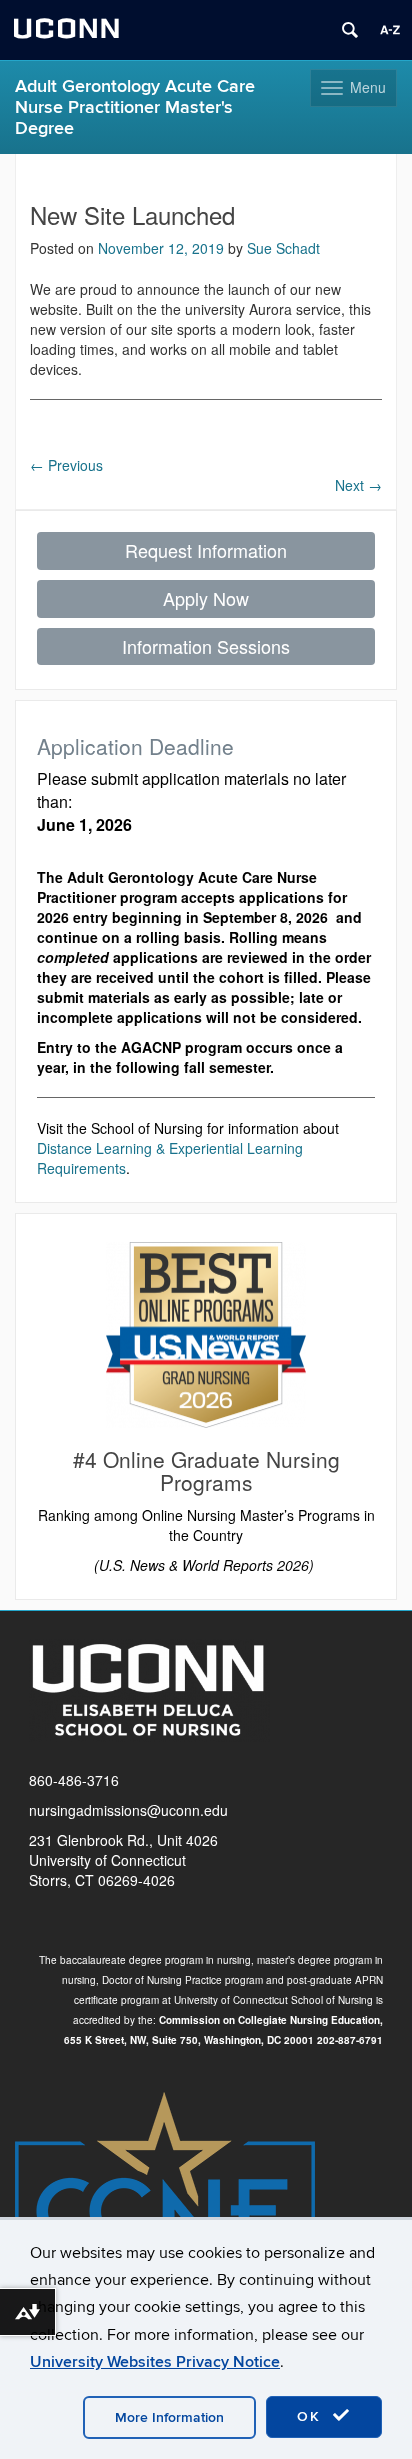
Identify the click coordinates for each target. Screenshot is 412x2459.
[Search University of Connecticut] (350, 30)
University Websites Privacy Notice (155, 2362)
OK (312, 2416)
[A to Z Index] (390, 30)
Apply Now (206, 598)
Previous (66, 465)
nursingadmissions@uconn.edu (128, 1810)
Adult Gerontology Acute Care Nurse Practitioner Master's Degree (135, 107)
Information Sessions (206, 646)
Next (358, 485)
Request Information (206, 550)
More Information (169, 2417)
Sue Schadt (283, 248)
